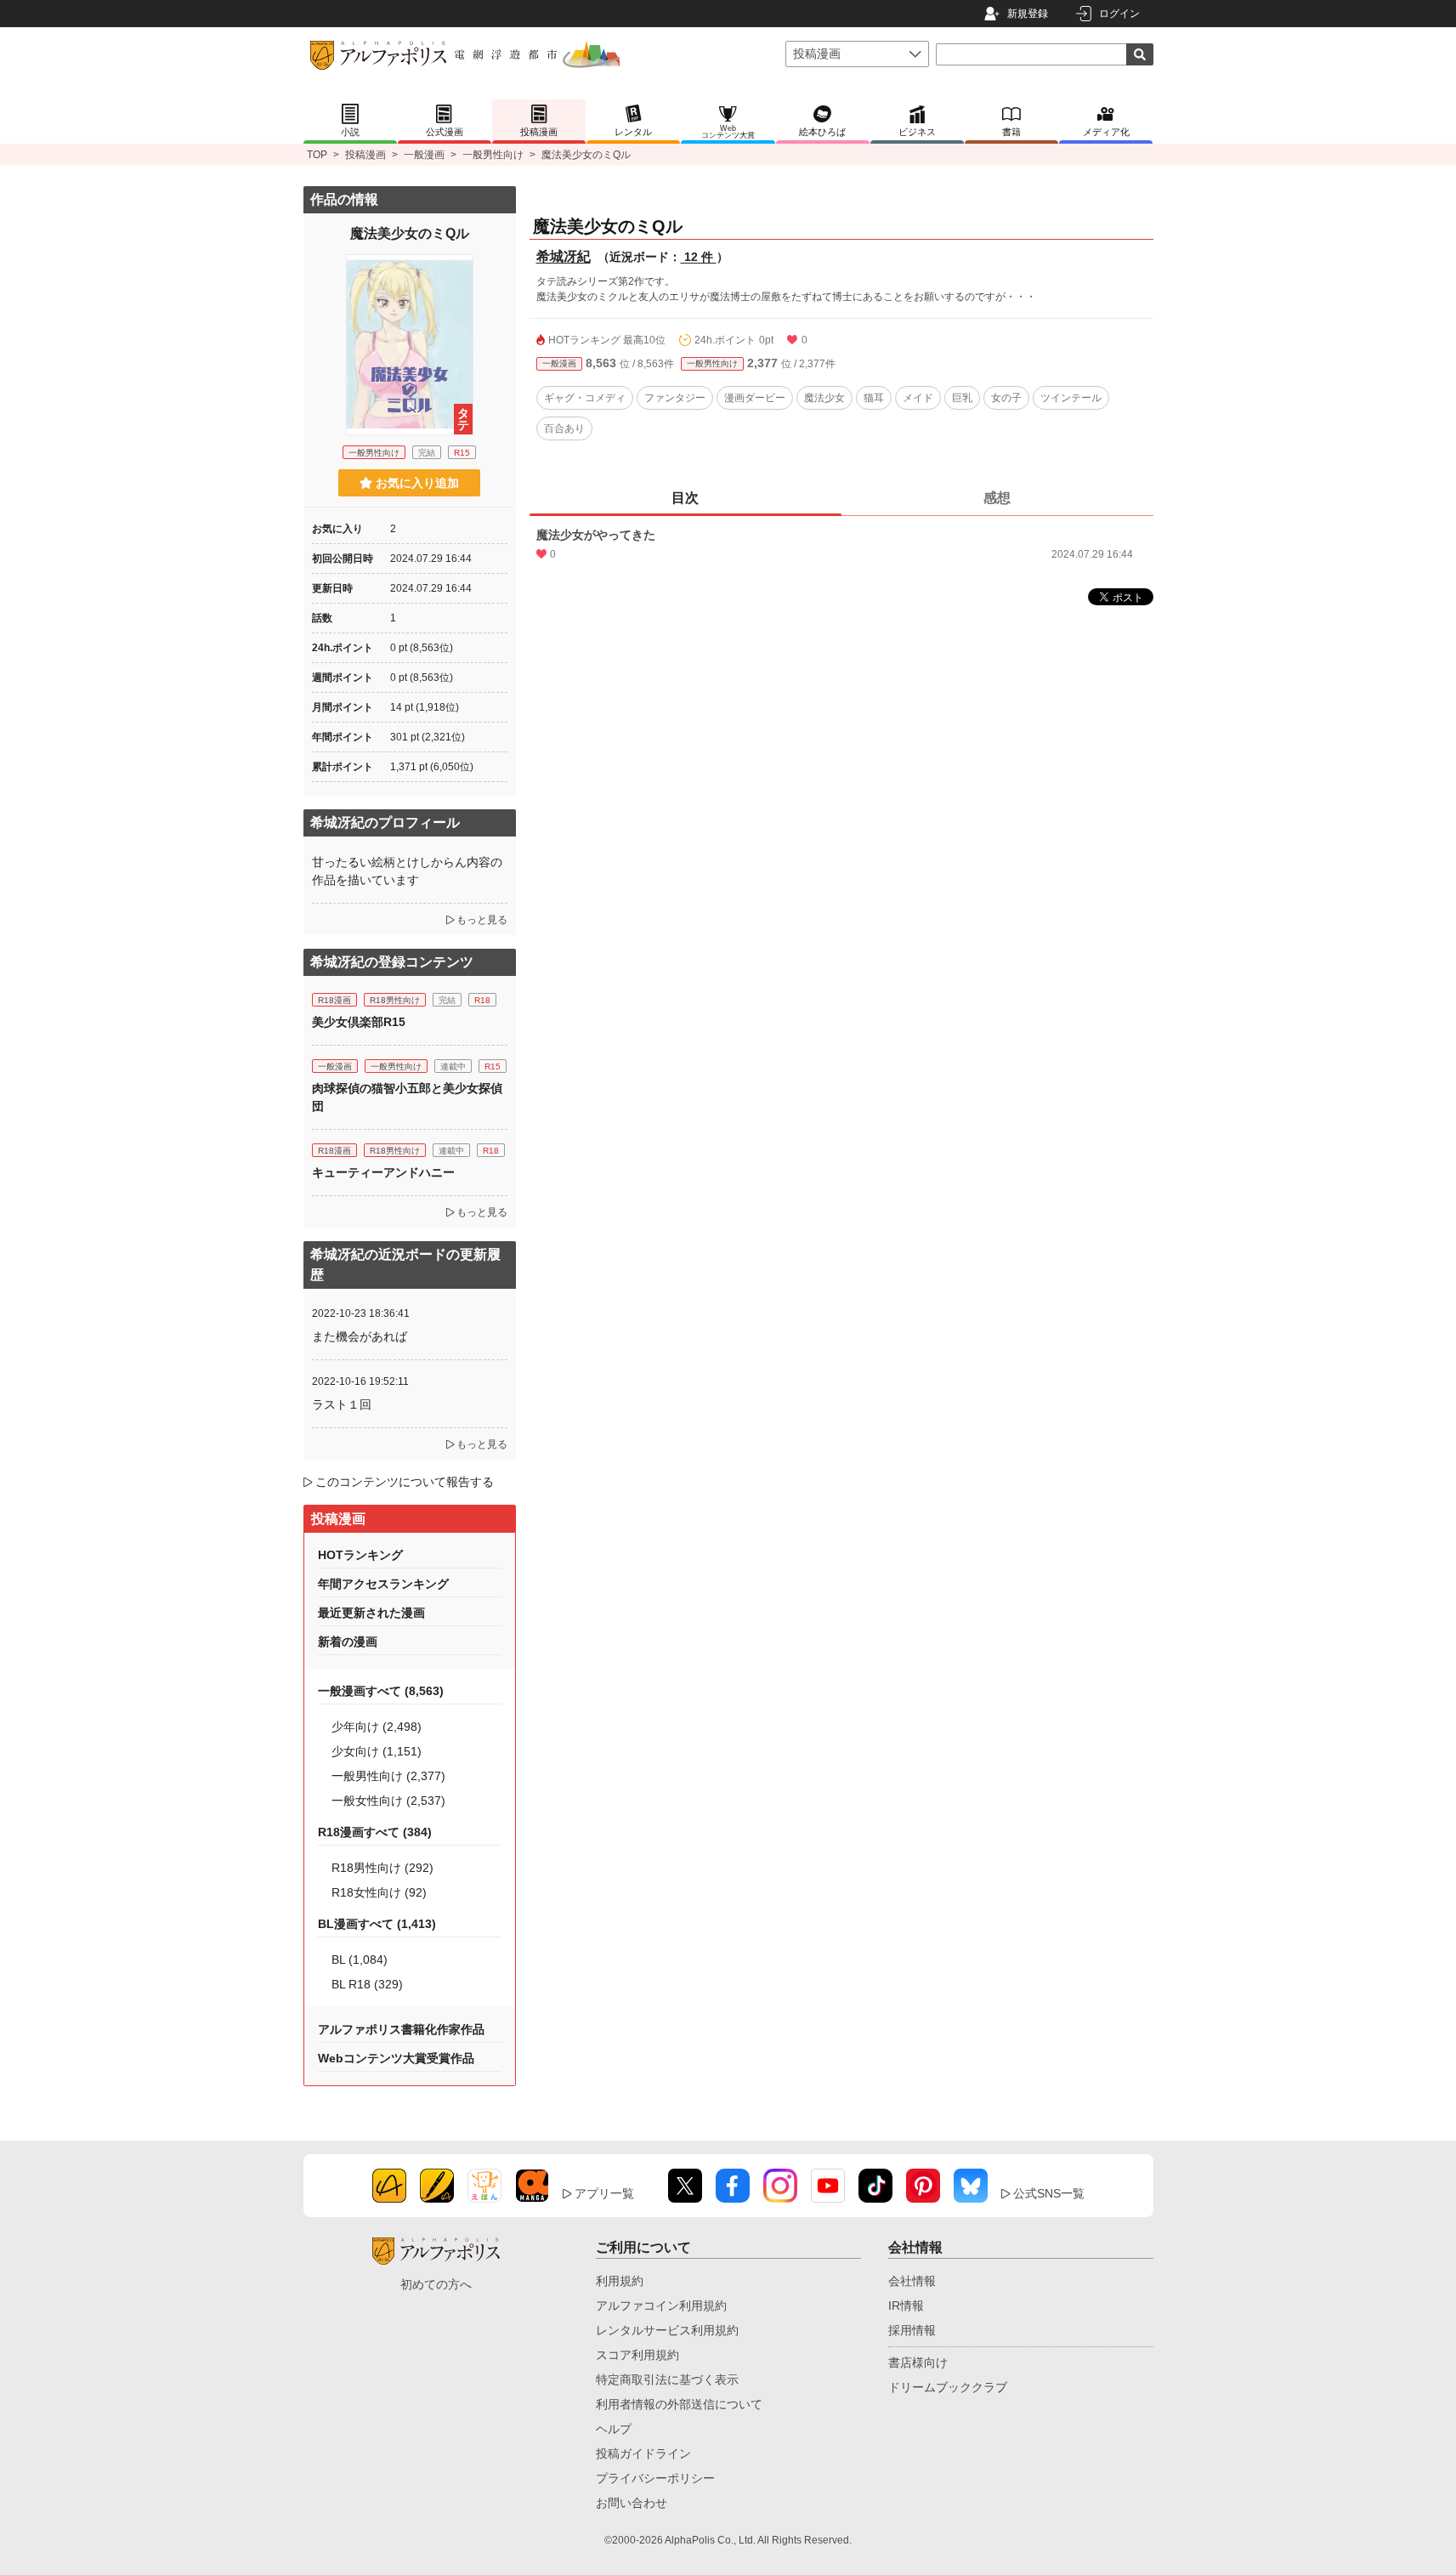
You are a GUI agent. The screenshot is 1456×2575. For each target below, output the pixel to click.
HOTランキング (360, 1555)
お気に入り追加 (417, 483)
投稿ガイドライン (643, 2453)
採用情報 (912, 2330)
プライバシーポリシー (655, 2478)
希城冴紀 (564, 256)
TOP (317, 155)
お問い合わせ (632, 2503)
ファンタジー (675, 398)
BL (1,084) (360, 1960)
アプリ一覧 (604, 2193)
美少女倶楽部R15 (359, 1022)
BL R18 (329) (367, 1984)
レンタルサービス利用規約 (667, 2330)
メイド (918, 398)
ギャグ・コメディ (585, 398)
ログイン (1119, 14)
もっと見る (482, 920)
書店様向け (918, 2362)
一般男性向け (493, 155)
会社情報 (912, 2281)
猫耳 (874, 398)
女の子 (1006, 398)
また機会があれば (360, 1336)
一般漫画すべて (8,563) (381, 1691)
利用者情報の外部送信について (679, 2404)
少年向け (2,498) (377, 1727)
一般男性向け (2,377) (388, 1776)
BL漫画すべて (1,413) (377, 1924)
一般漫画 (424, 155)
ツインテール (1071, 398)
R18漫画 (334, 1000)
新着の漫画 (348, 1642)
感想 (997, 498)
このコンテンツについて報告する (405, 1482)
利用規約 (620, 2281)
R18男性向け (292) (382, 1868)
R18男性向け (395, 1000)
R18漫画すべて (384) (375, 1832)
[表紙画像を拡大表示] (410, 344)
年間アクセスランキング (383, 1584)
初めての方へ (436, 2284)
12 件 (699, 257)
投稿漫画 (365, 155)
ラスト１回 (342, 1404)
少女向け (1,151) (377, 1751)
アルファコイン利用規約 (661, 2306)
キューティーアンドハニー (383, 1172)
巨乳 (962, 398)
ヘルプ (614, 2429)
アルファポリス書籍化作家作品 (401, 2029)
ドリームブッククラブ (948, 2387)
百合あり (564, 428)
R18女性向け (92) (379, 1892)
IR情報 (906, 2306)
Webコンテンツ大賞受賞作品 (396, 2058)
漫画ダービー (755, 398)
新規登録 (1028, 14)
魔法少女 (824, 398)
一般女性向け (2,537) (388, 1801)
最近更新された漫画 (371, 1613)
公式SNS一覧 (1049, 2193)
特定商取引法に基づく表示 (667, 2379)
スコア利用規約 (637, 2355)
